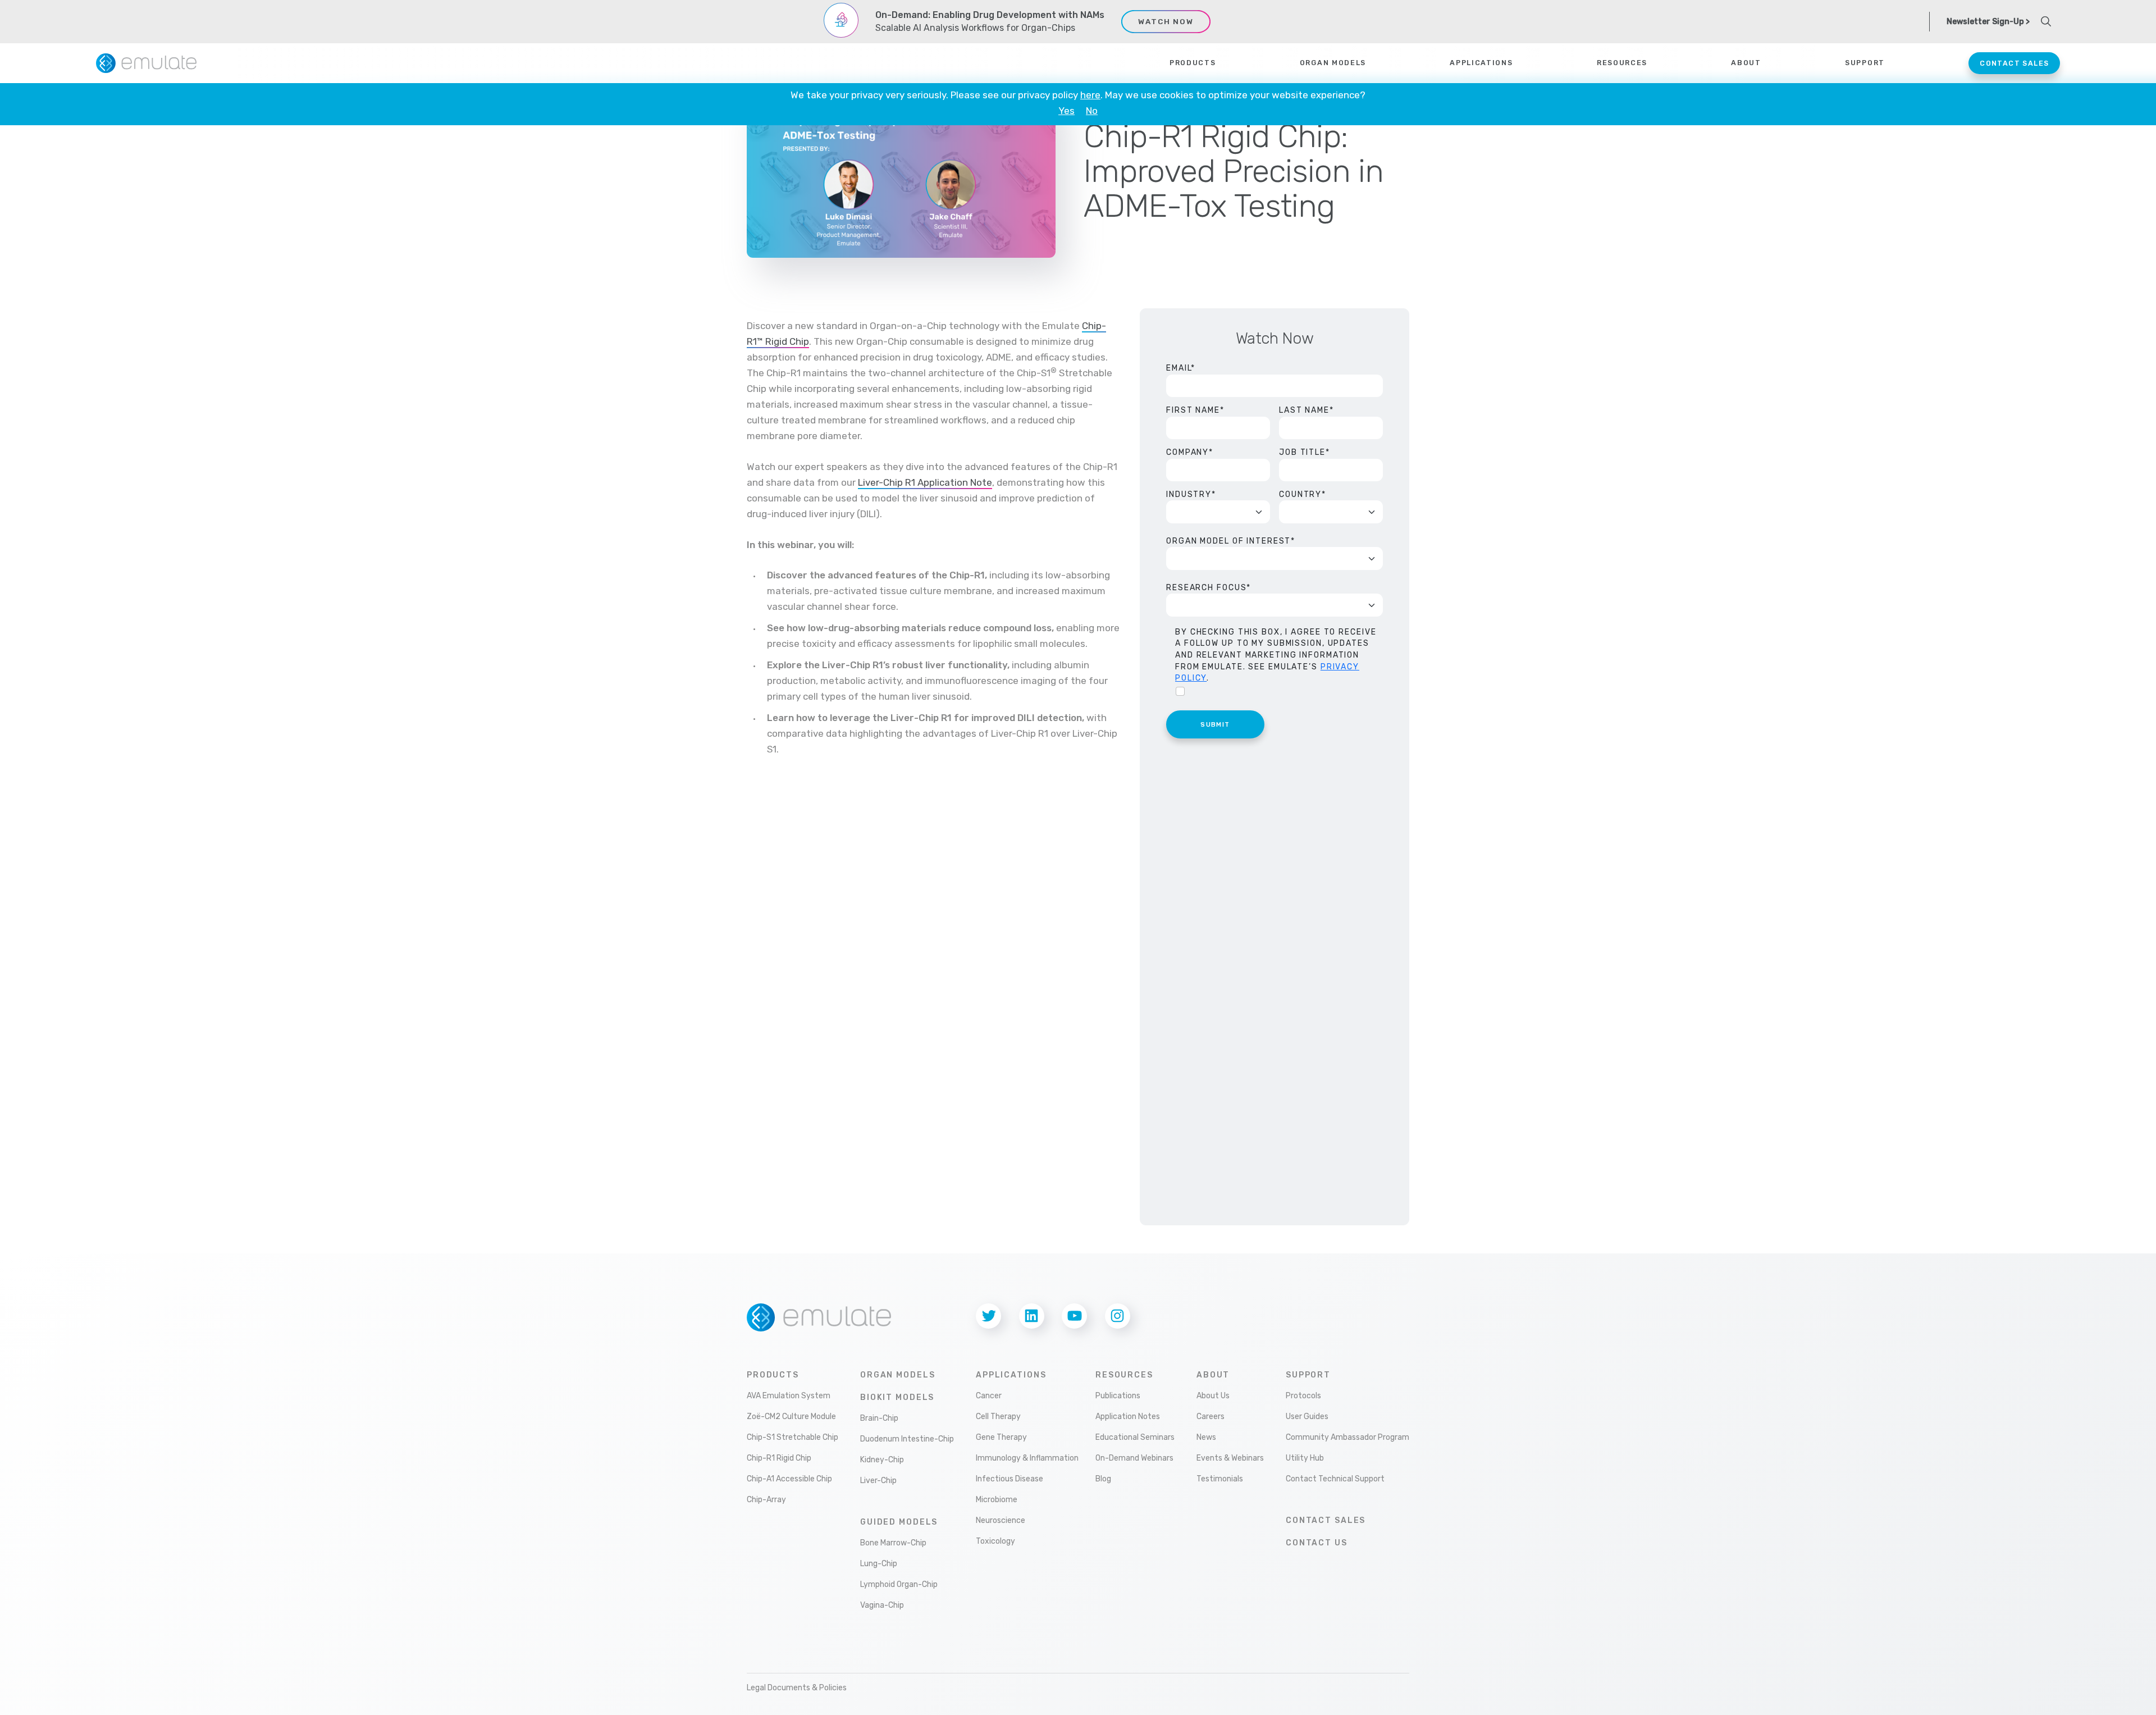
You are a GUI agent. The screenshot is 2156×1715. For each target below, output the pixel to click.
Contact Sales (2014, 63)
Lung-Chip (879, 1564)
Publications (1118, 1396)
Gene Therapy (1001, 1437)
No (1092, 111)
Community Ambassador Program (1347, 1437)
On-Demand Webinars (1134, 1458)
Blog (1103, 1479)
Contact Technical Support (1335, 1479)
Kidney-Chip (882, 1460)
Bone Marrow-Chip (893, 1543)
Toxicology (995, 1541)
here (1090, 95)
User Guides (1307, 1417)
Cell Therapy (998, 1417)
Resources (1124, 1375)
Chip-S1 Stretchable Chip (792, 1437)
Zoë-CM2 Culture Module (791, 1417)
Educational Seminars (1135, 1437)
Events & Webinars (1230, 1458)
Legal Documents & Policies (797, 1688)
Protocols (1303, 1396)
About (1213, 1375)
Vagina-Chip (882, 1605)
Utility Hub (1305, 1458)
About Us (1213, 1396)
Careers (1211, 1417)
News (1206, 1437)
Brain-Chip (879, 1418)
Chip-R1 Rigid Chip (779, 1458)
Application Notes (1128, 1417)
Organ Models (1333, 63)
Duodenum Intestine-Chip (907, 1439)
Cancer (989, 1396)
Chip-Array (766, 1500)
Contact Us (1317, 1543)
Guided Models (899, 1522)
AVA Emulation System (789, 1396)
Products (1193, 63)
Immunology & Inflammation (1027, 1458)
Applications (1481, 63)
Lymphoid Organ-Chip (899, 1584)
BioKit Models (897, 1397)
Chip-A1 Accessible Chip (789, 1479)
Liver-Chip (878, 1481)
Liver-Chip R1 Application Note (925, 482)
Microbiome (997, 1500)
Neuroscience (1001, 1520)
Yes (1066, 111)
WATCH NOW (1166, 21)
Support (1308, 1375)
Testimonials (1220, 1479)
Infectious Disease (1010, 1479)
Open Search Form (2046, 21)
